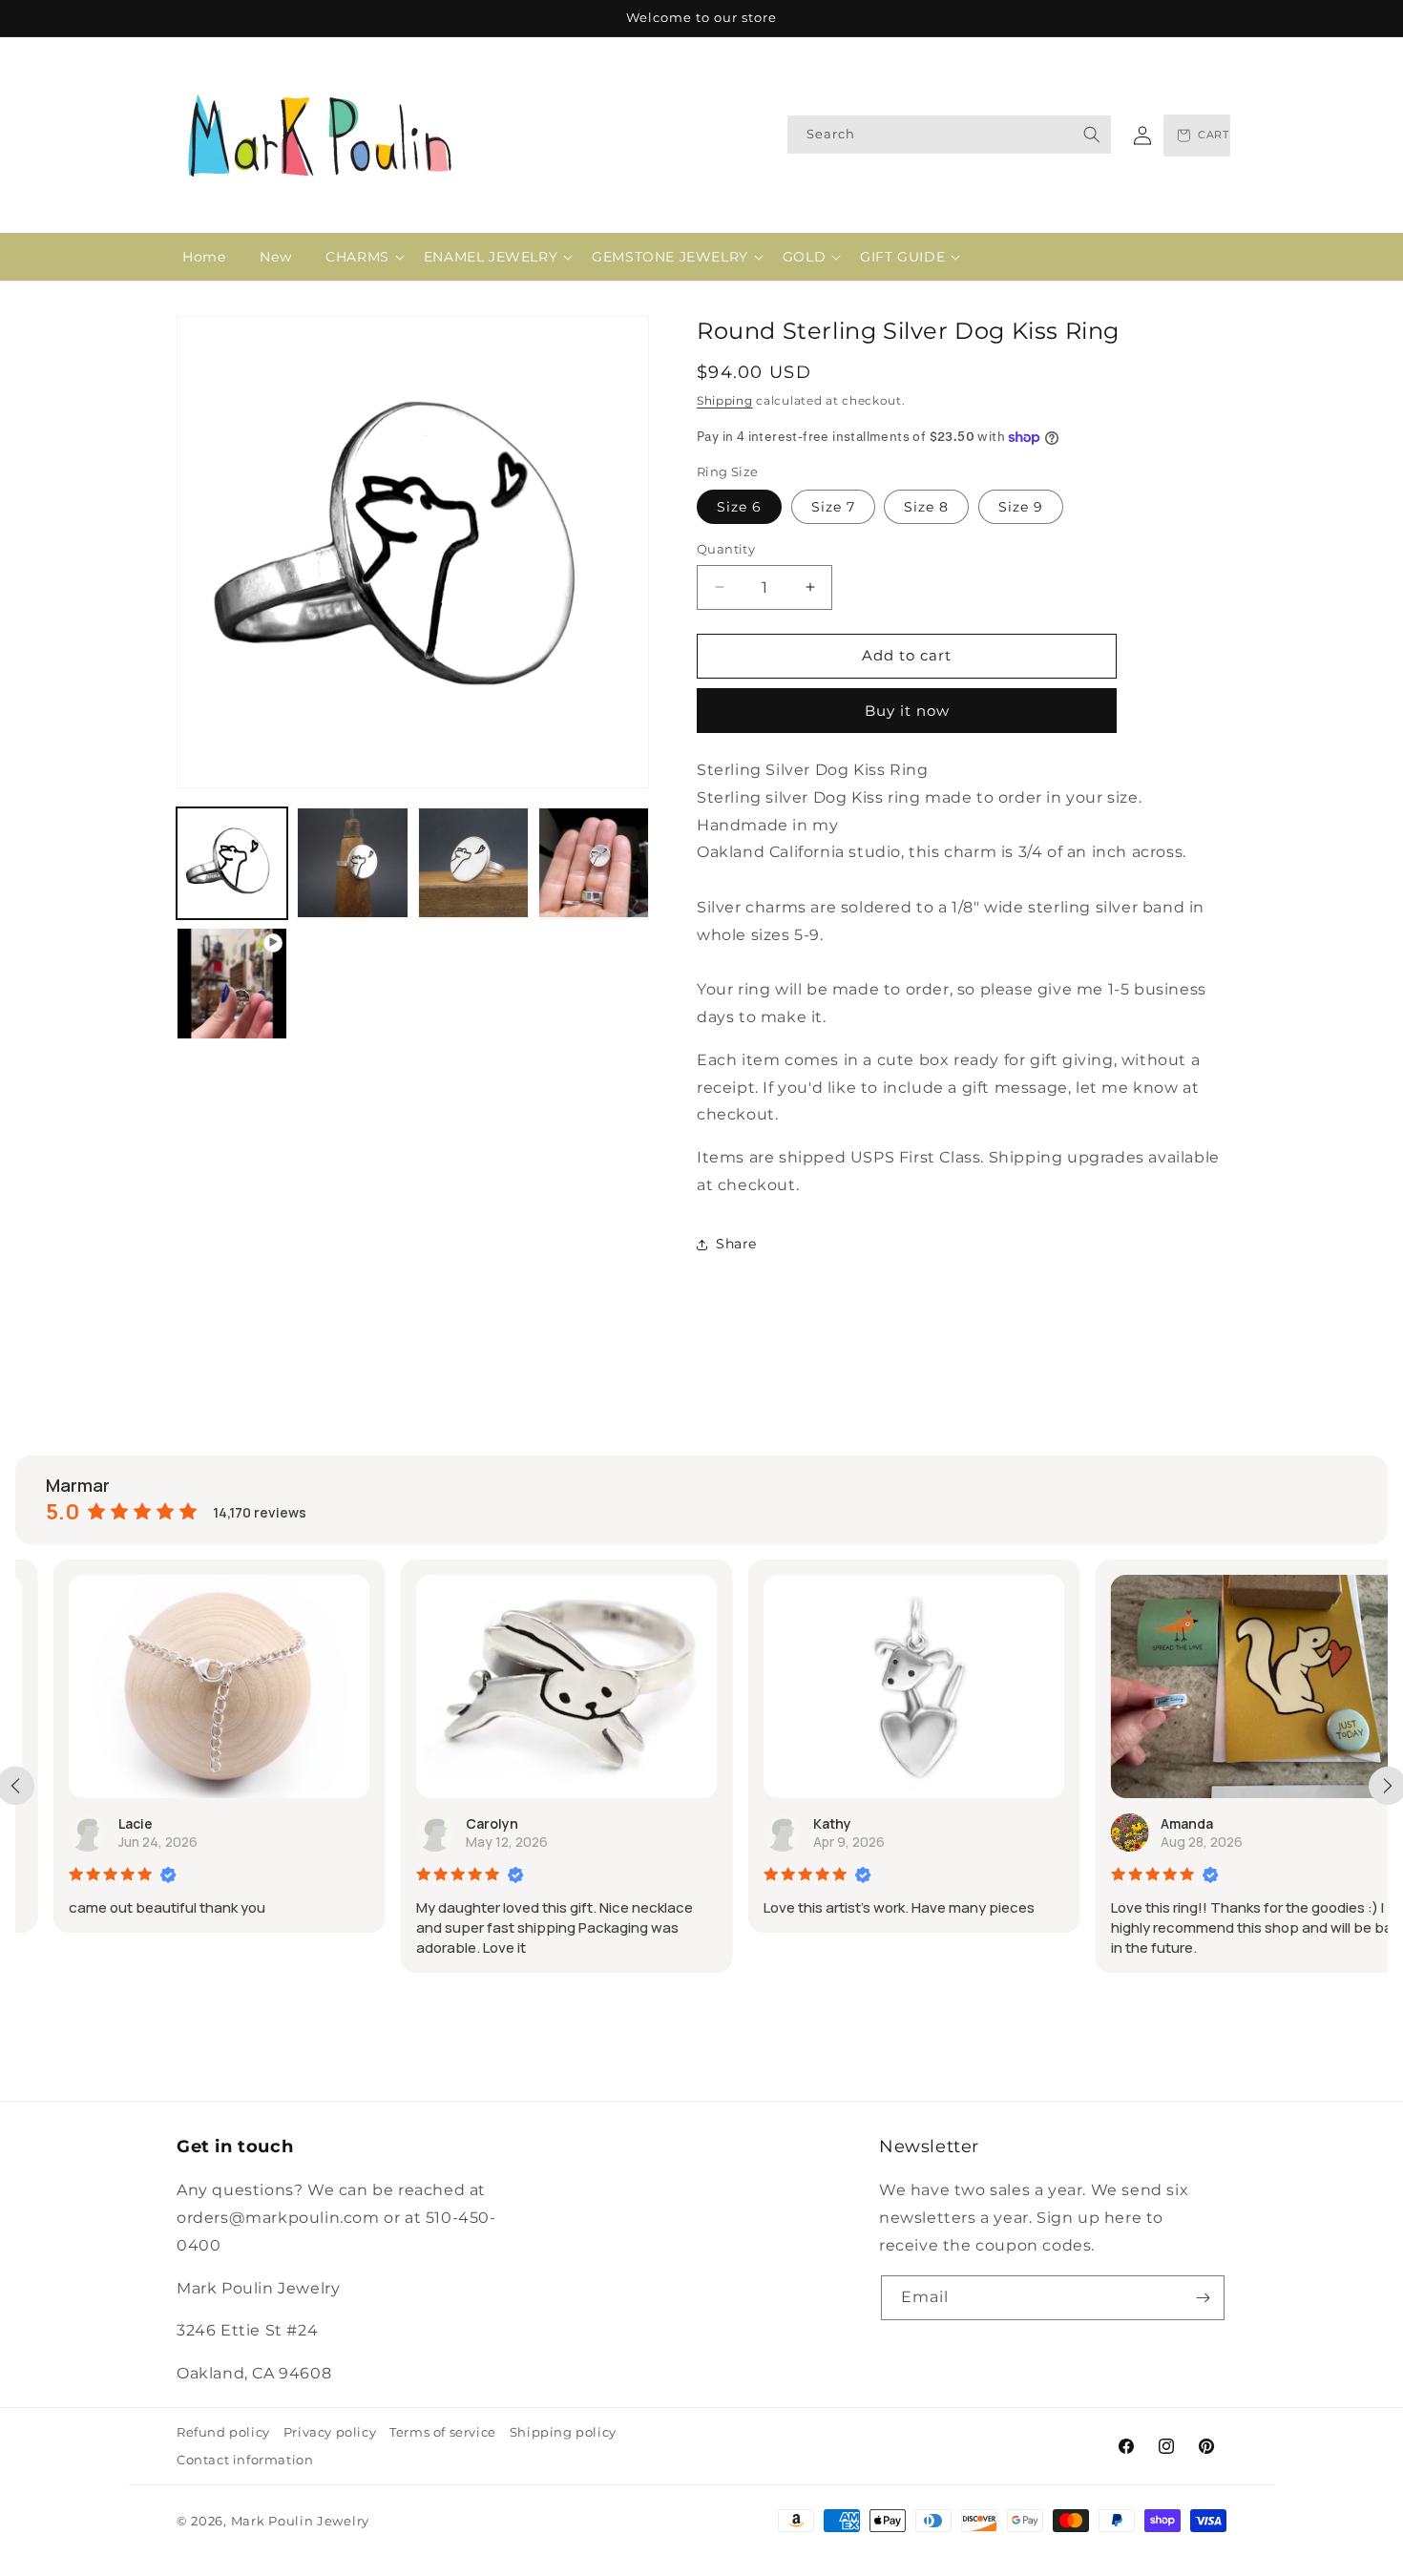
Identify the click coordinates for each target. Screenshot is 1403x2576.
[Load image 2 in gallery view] (352, 863)
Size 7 (833, 507)
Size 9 (1021, 507)
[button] (357, 257)
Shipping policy (563, 2432)
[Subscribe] (1203, 2298)
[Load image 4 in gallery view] (594, 863)
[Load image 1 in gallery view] (232, 863)
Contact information (245, 2460)
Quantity (726, 549)
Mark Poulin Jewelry (300, 2521)
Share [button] (736, 1244)
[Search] (1092, 135)
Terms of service (443, 2432)
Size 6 (739, 507)
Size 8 (926, 507)
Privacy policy (330, 2432)
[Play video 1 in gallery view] (232, 983)
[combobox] (949, 135)
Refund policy (223, 2432)
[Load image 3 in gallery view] (473, 863)
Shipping (725, 400)
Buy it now (907, 711)
